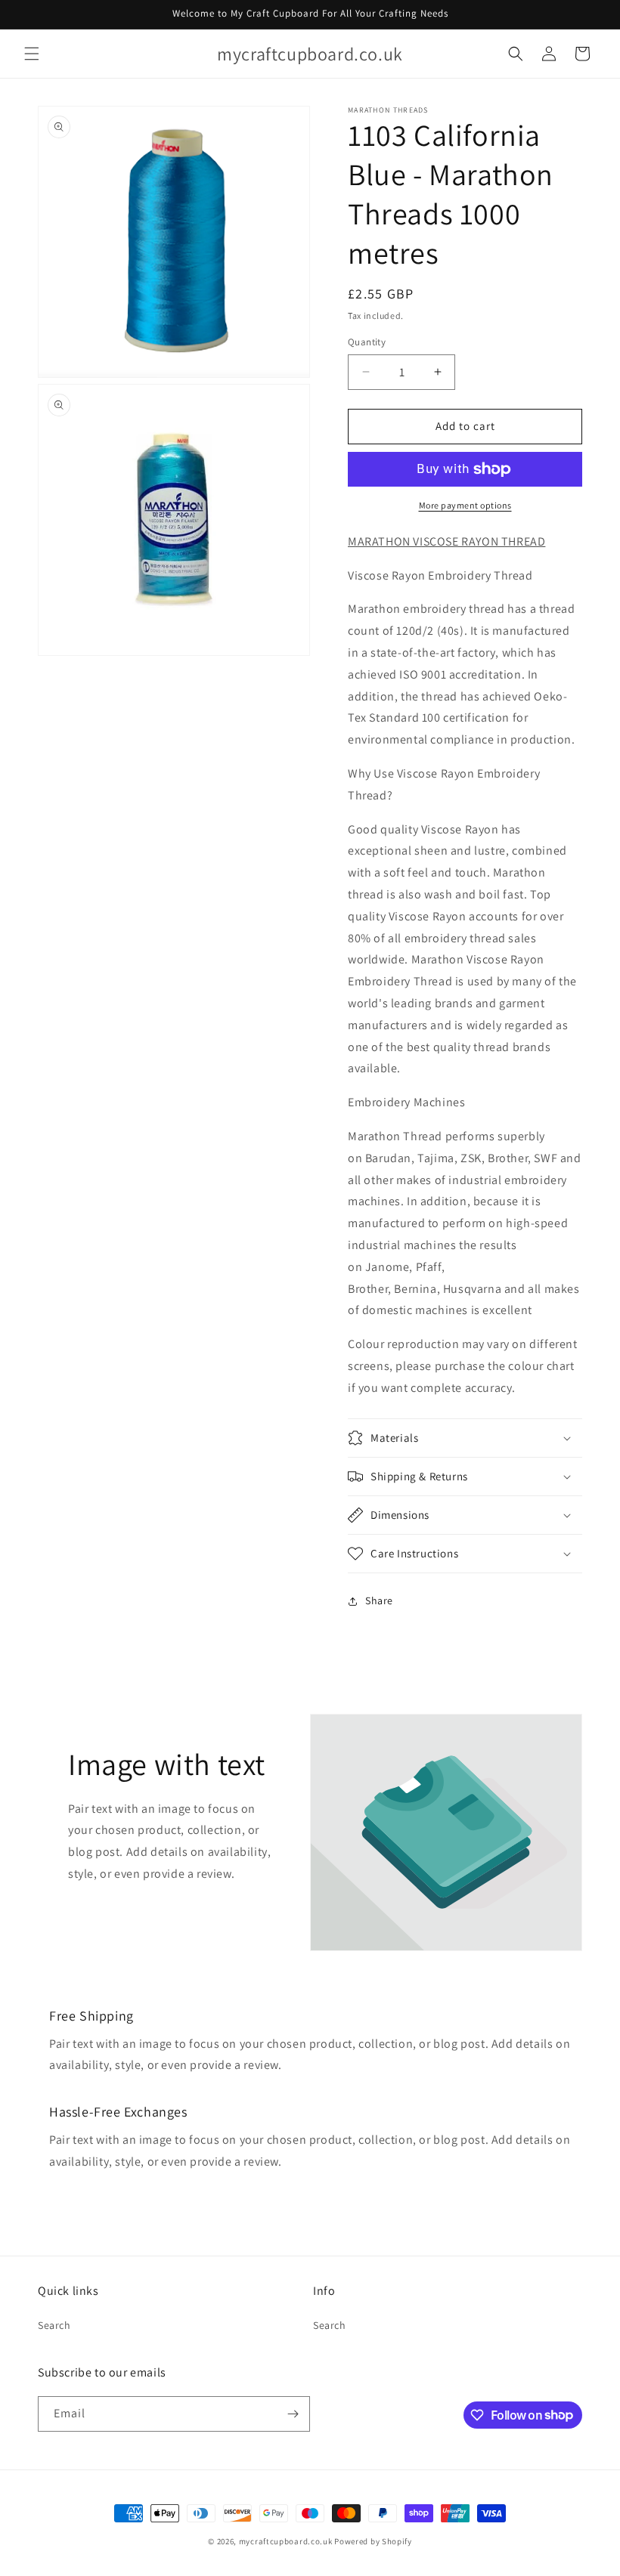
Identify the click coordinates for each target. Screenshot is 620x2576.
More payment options (465, 505)
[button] (32, 54)
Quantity (367, 342)
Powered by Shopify (373, 2541)
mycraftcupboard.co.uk (286, 2541)
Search (54, 2325)
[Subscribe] (293, 2414)
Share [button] (379, 1600)
